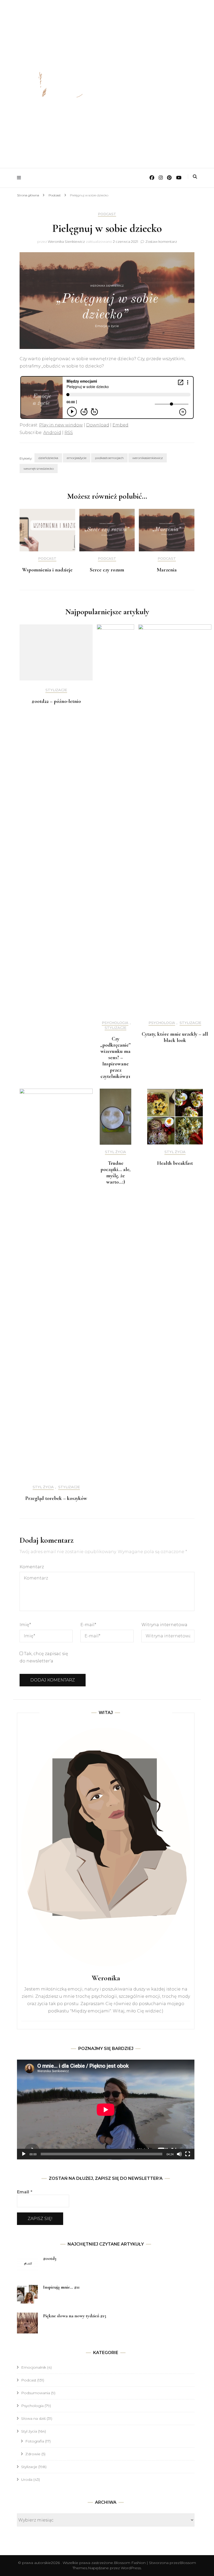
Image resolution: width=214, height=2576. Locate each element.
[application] (106, 2110)
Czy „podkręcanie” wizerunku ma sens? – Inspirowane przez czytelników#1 (115, 1058)
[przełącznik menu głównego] (20, 178)
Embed (120, 425)
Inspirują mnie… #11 (61, 2287)
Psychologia (115, 1023)
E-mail (88, 1625)
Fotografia (35, 2441)
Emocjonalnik (34, 2367)
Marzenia (167, 570)
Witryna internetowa (164, 1625)
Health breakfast (175, 1163)
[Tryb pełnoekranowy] (188, 2154)
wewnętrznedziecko (39, 469)
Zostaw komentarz (161, 242)
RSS (69, 433)
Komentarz (32, 1567)
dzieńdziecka (48, 458)
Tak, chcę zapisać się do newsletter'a (44, 1657)
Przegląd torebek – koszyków (56, 1498)
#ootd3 (50, 2258)
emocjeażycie (77, 458)
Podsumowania (36, 2393)
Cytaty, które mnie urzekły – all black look (175, 1037)
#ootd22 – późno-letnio (56, 701)
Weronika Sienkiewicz (66, 242)
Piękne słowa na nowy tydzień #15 (75, 2316)
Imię (25, 1625)
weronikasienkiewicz (148, 458)
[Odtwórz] (24, 2154)
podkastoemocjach (109, 458)
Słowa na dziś (33, 2418)
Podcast (107, 214)
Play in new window (61, 425)
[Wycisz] (179, 2154)
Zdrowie (33, 2454)
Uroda (27, 2480)
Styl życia (43, 1487)
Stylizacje (56, 690)
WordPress (131, 2568)
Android (52, 433)
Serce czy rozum (107, 570)
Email (25, 2192)
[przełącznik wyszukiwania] (195, 177)
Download (98, 425)
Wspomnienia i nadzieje (47, 570)
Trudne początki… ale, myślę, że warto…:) (115, 1173)
